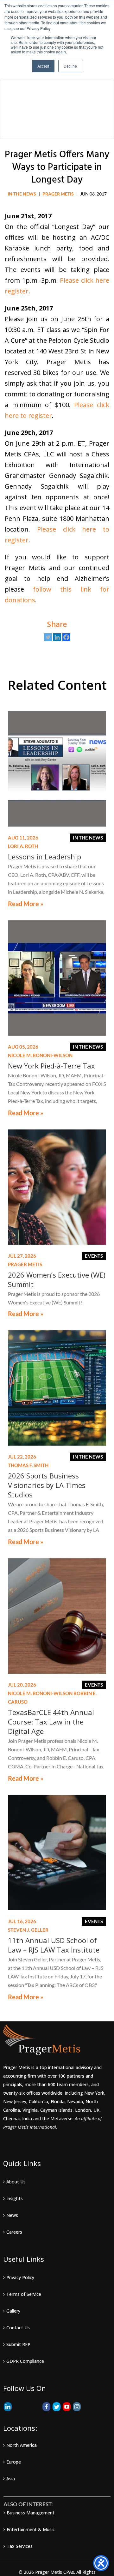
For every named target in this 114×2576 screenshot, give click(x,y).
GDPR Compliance (25, 2361)
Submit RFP (18, 2344)
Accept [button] (43, 66)
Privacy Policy (20, 2277)
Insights (15, 2198)
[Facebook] (66, 637)
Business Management (31, 2513)
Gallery (13, 2311)
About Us (16, 2182)
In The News (22, 194)
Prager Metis (58, 194)
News (12, 2215)
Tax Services (20, 2546)
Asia (11, 2479)
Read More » (26, 904)
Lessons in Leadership (44, 857)
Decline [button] (70, 66)
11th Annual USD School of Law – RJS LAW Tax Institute (54, 1945)
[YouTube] (67, 2407)
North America (22, 2445)
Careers (14, 2232)
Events (94, 1256)
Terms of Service (24, 2294)
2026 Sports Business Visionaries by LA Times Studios (47, 1485)
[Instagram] (77, 2407)
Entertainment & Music (31, 2529)
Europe (14, 2462)
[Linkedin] (57, 637)
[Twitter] (48, 637)
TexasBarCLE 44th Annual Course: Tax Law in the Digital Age (51, 1722)
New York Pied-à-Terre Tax (51, 1066)
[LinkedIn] (8, 2407)
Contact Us (18, 2328)
